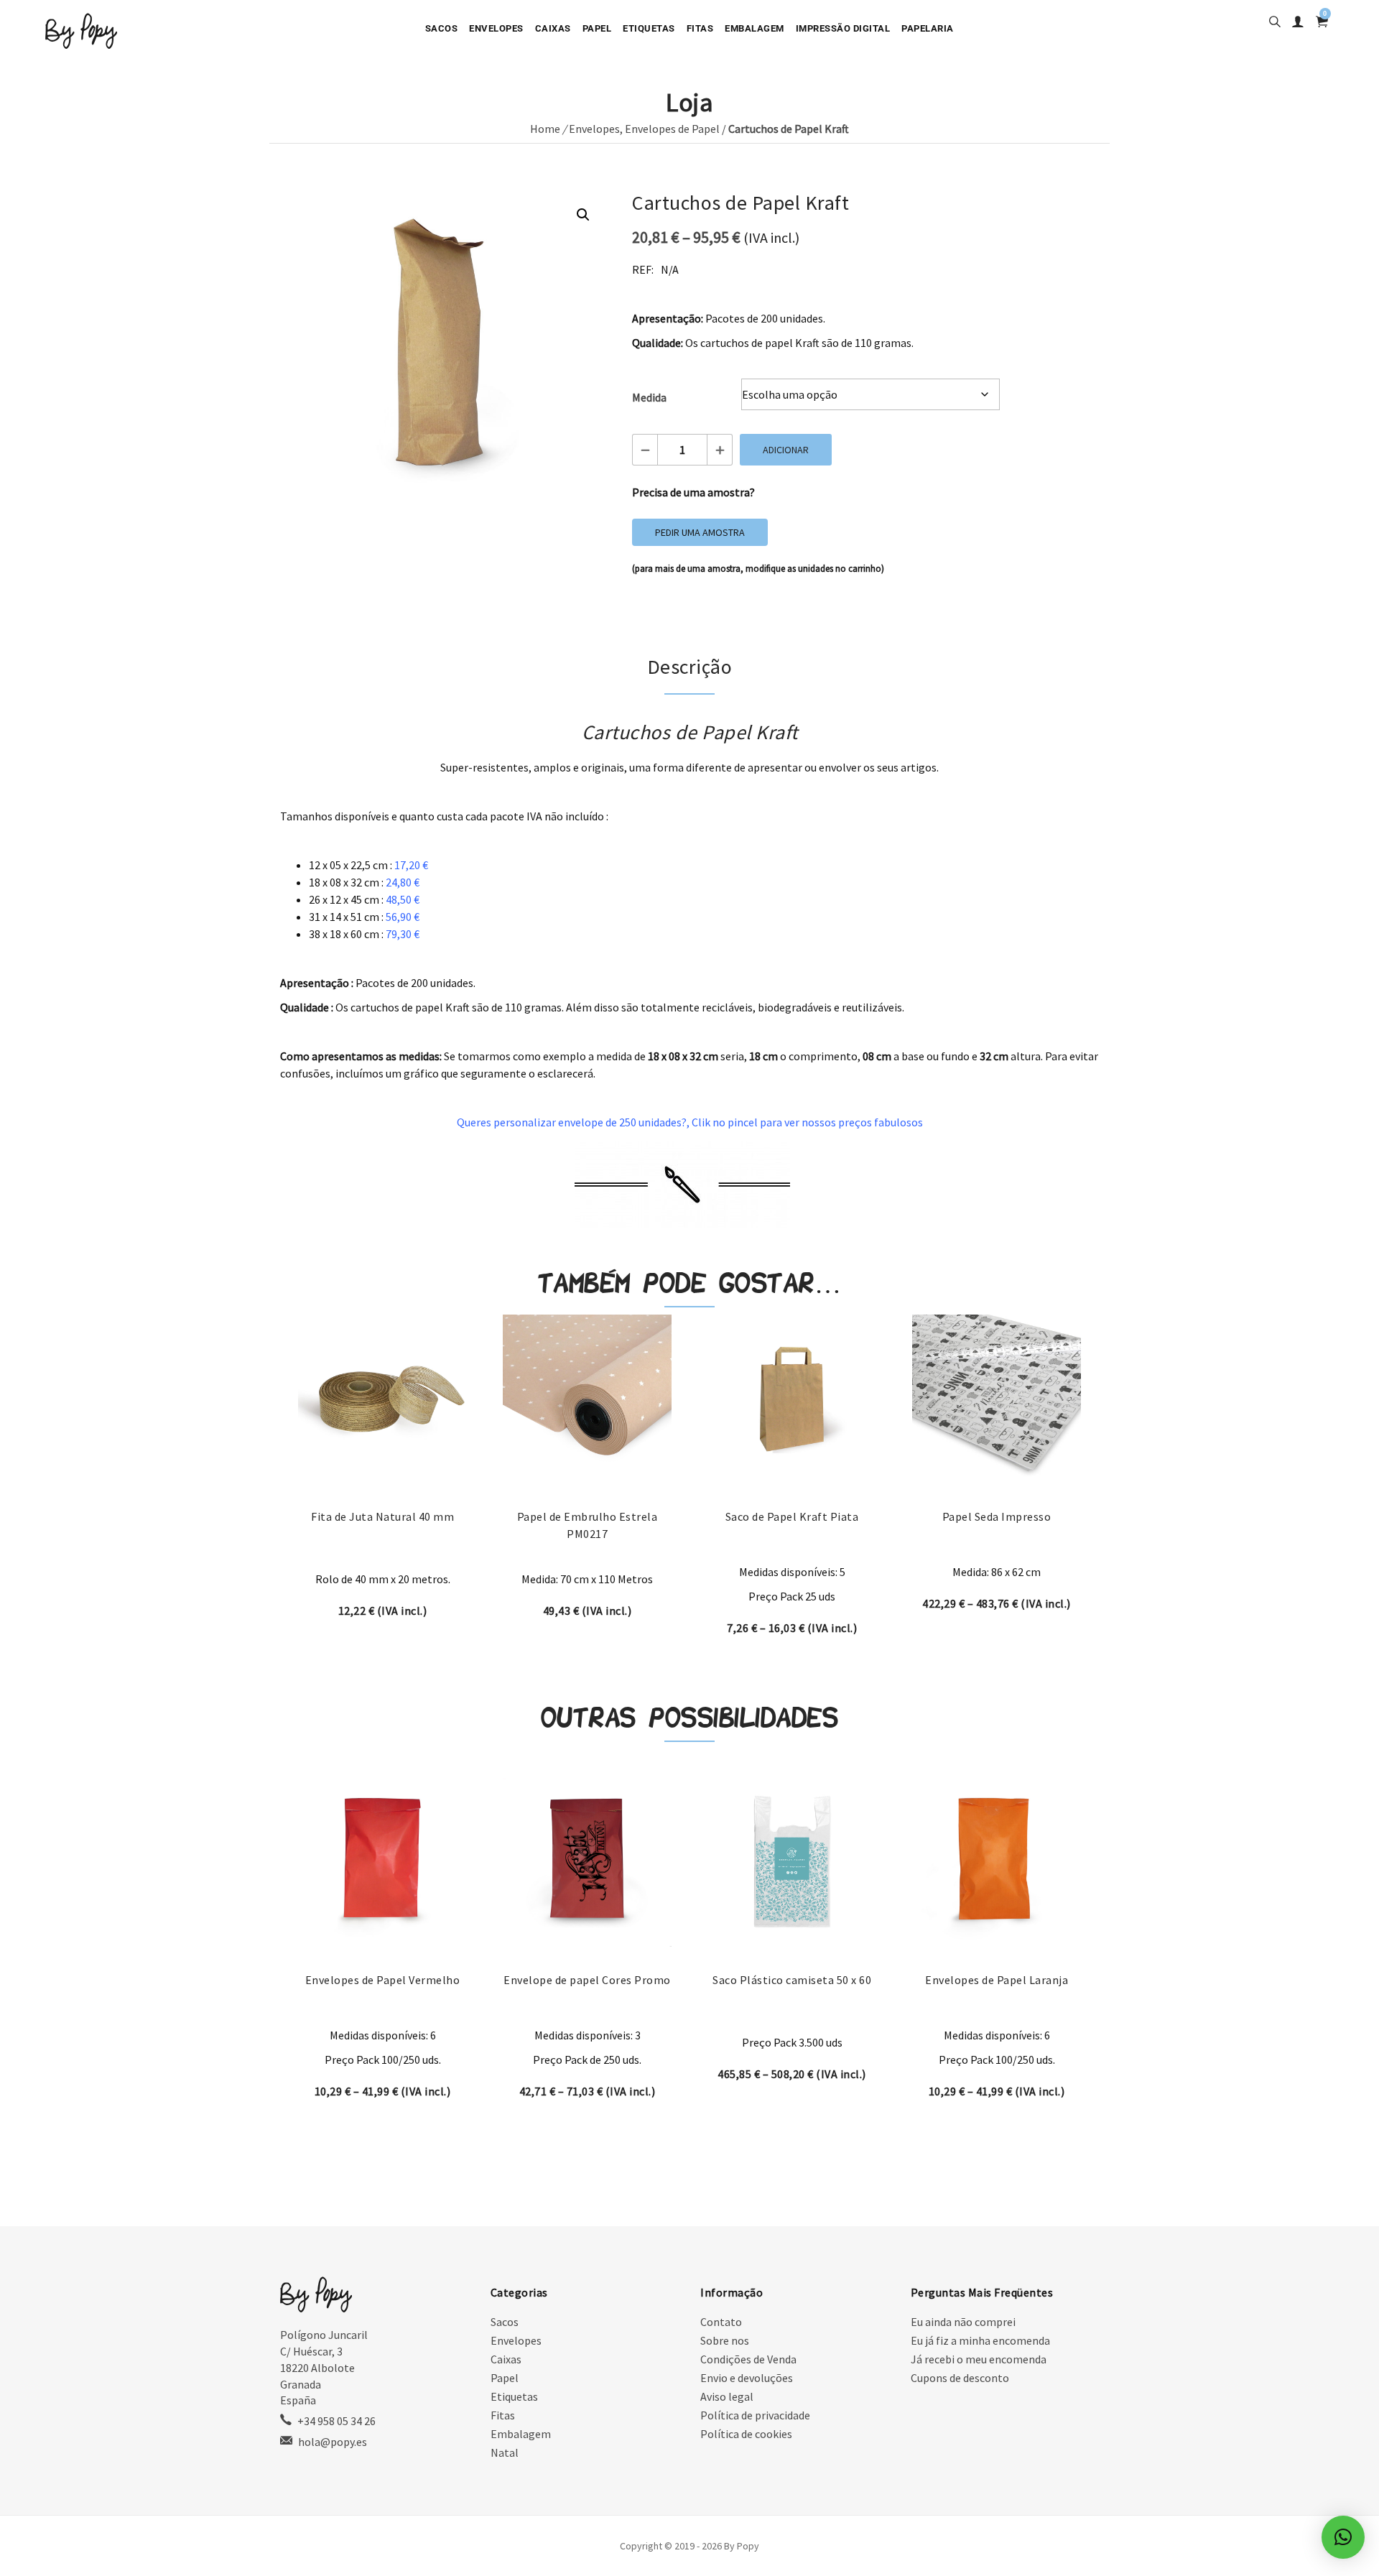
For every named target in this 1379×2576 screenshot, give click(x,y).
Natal (505, 2452)
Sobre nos (725, 2340)
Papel (597, 28)
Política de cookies (746, 2434)
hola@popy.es (333, 2442)
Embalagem (754, 28)
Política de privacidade (755, 2415)
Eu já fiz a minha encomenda (980, 2340)
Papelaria (928, 28)
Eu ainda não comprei (963, 2322)
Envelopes (496, 28)
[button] (583, 215)
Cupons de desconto (960, 2378)
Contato (721, 2322)
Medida (649, 397)
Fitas (700, 28)
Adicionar (786, 450)
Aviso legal (727, 2396)
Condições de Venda (748, 2359)
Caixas (553, 28)
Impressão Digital (843, 28)
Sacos (442, 28)
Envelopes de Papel (672, 129)
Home (545, 129)
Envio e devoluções (747, 2378)
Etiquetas (649, 28)
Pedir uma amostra (700, 532)
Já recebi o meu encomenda (979, 2359)
